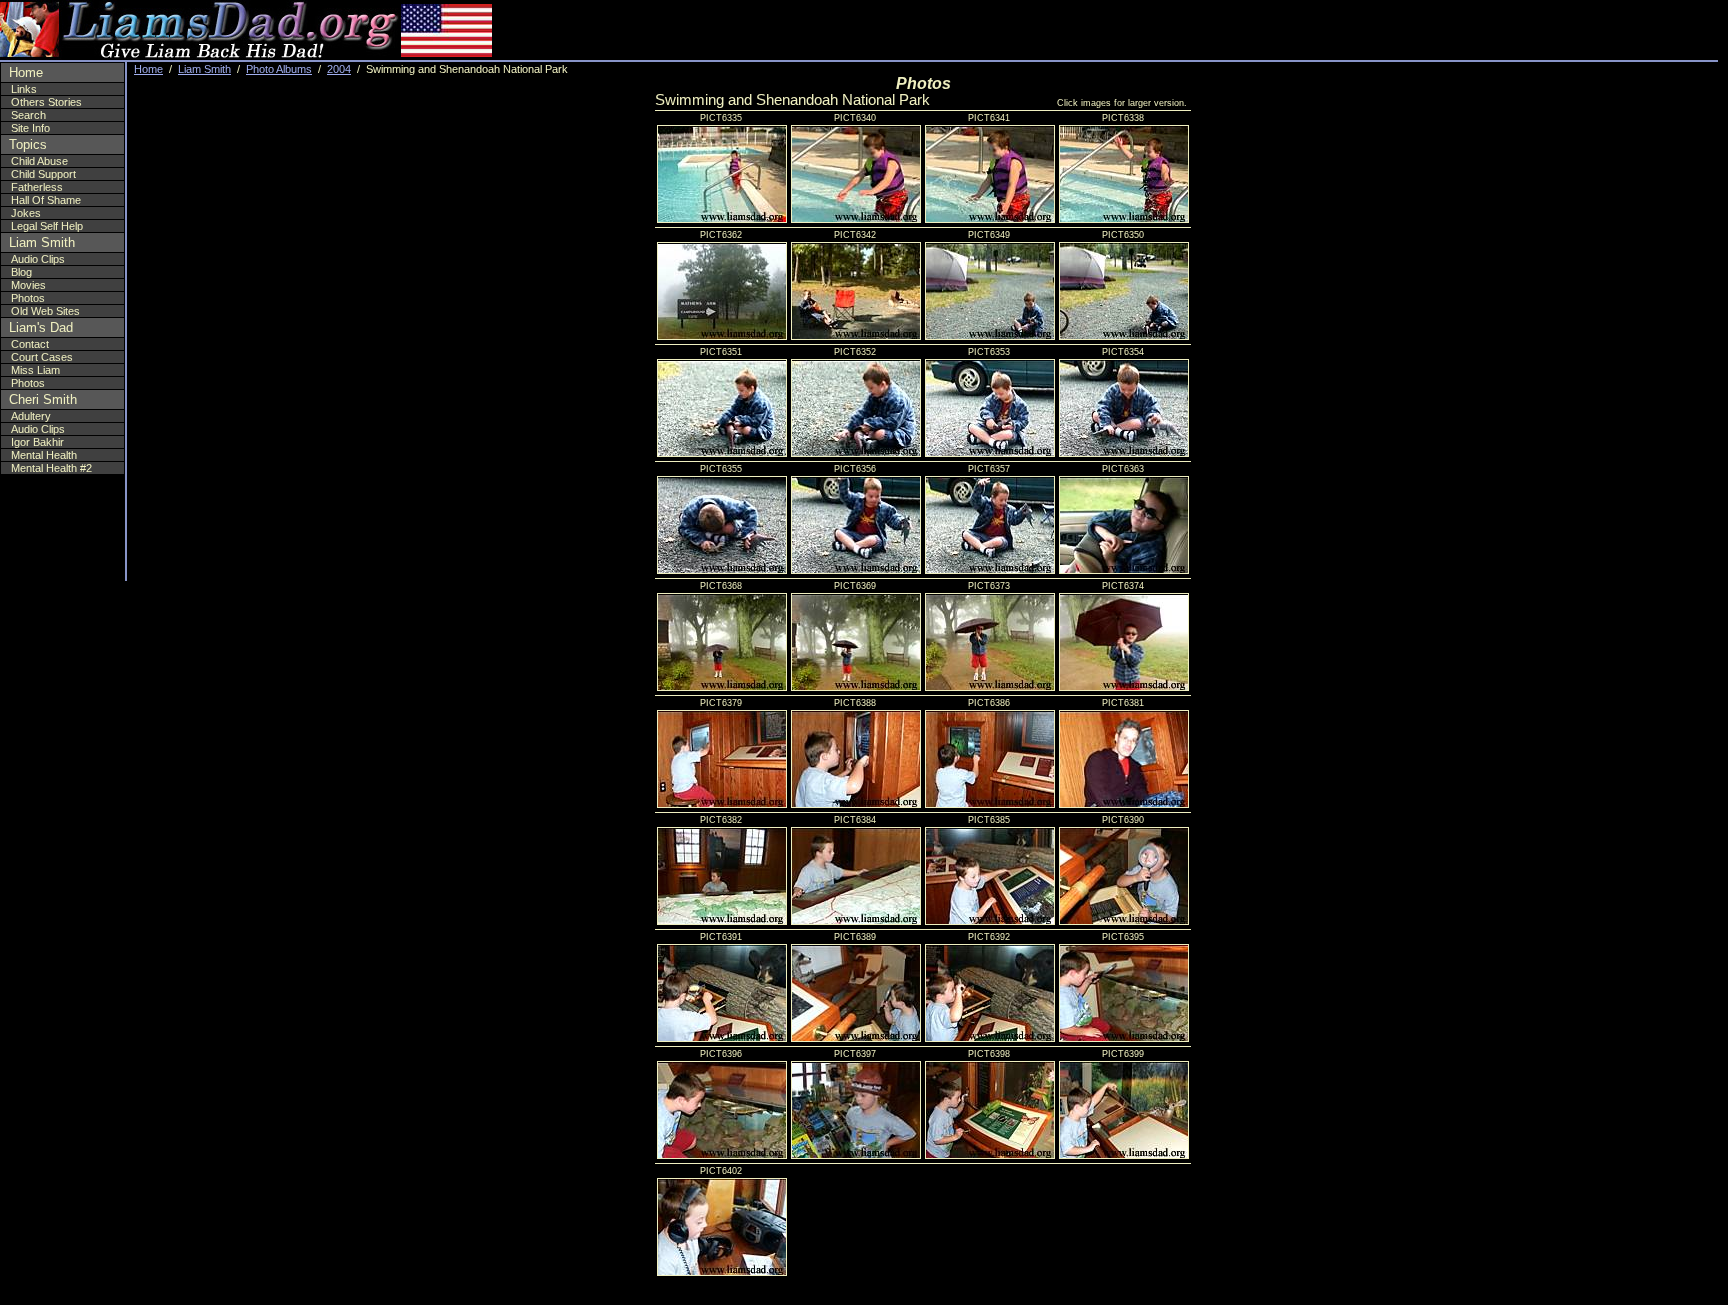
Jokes (26, 213)
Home (26, 72)
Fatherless (37, 187)
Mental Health (44, 455)
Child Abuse (39, 161)
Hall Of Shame (46, 200)
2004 (339, 69)
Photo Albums (279, 69)
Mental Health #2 (51, 468)
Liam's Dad (41, 327)
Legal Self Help (47, 226)
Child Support (43, 174)
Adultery (31, 416)
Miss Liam (35, 370)
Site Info (30, 128)
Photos (28, 298)
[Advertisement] (1597, 30)
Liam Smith (42, 242)
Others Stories (46, 102)
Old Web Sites (45, 311)
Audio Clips (38, 259)
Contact (30, 344)
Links (24, 89)
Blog (21, 272)
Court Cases (42, 357)
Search (28, 115)
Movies (28, 285)
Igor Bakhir (37, 442)
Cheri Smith (43, 399)
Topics (28, 144)
